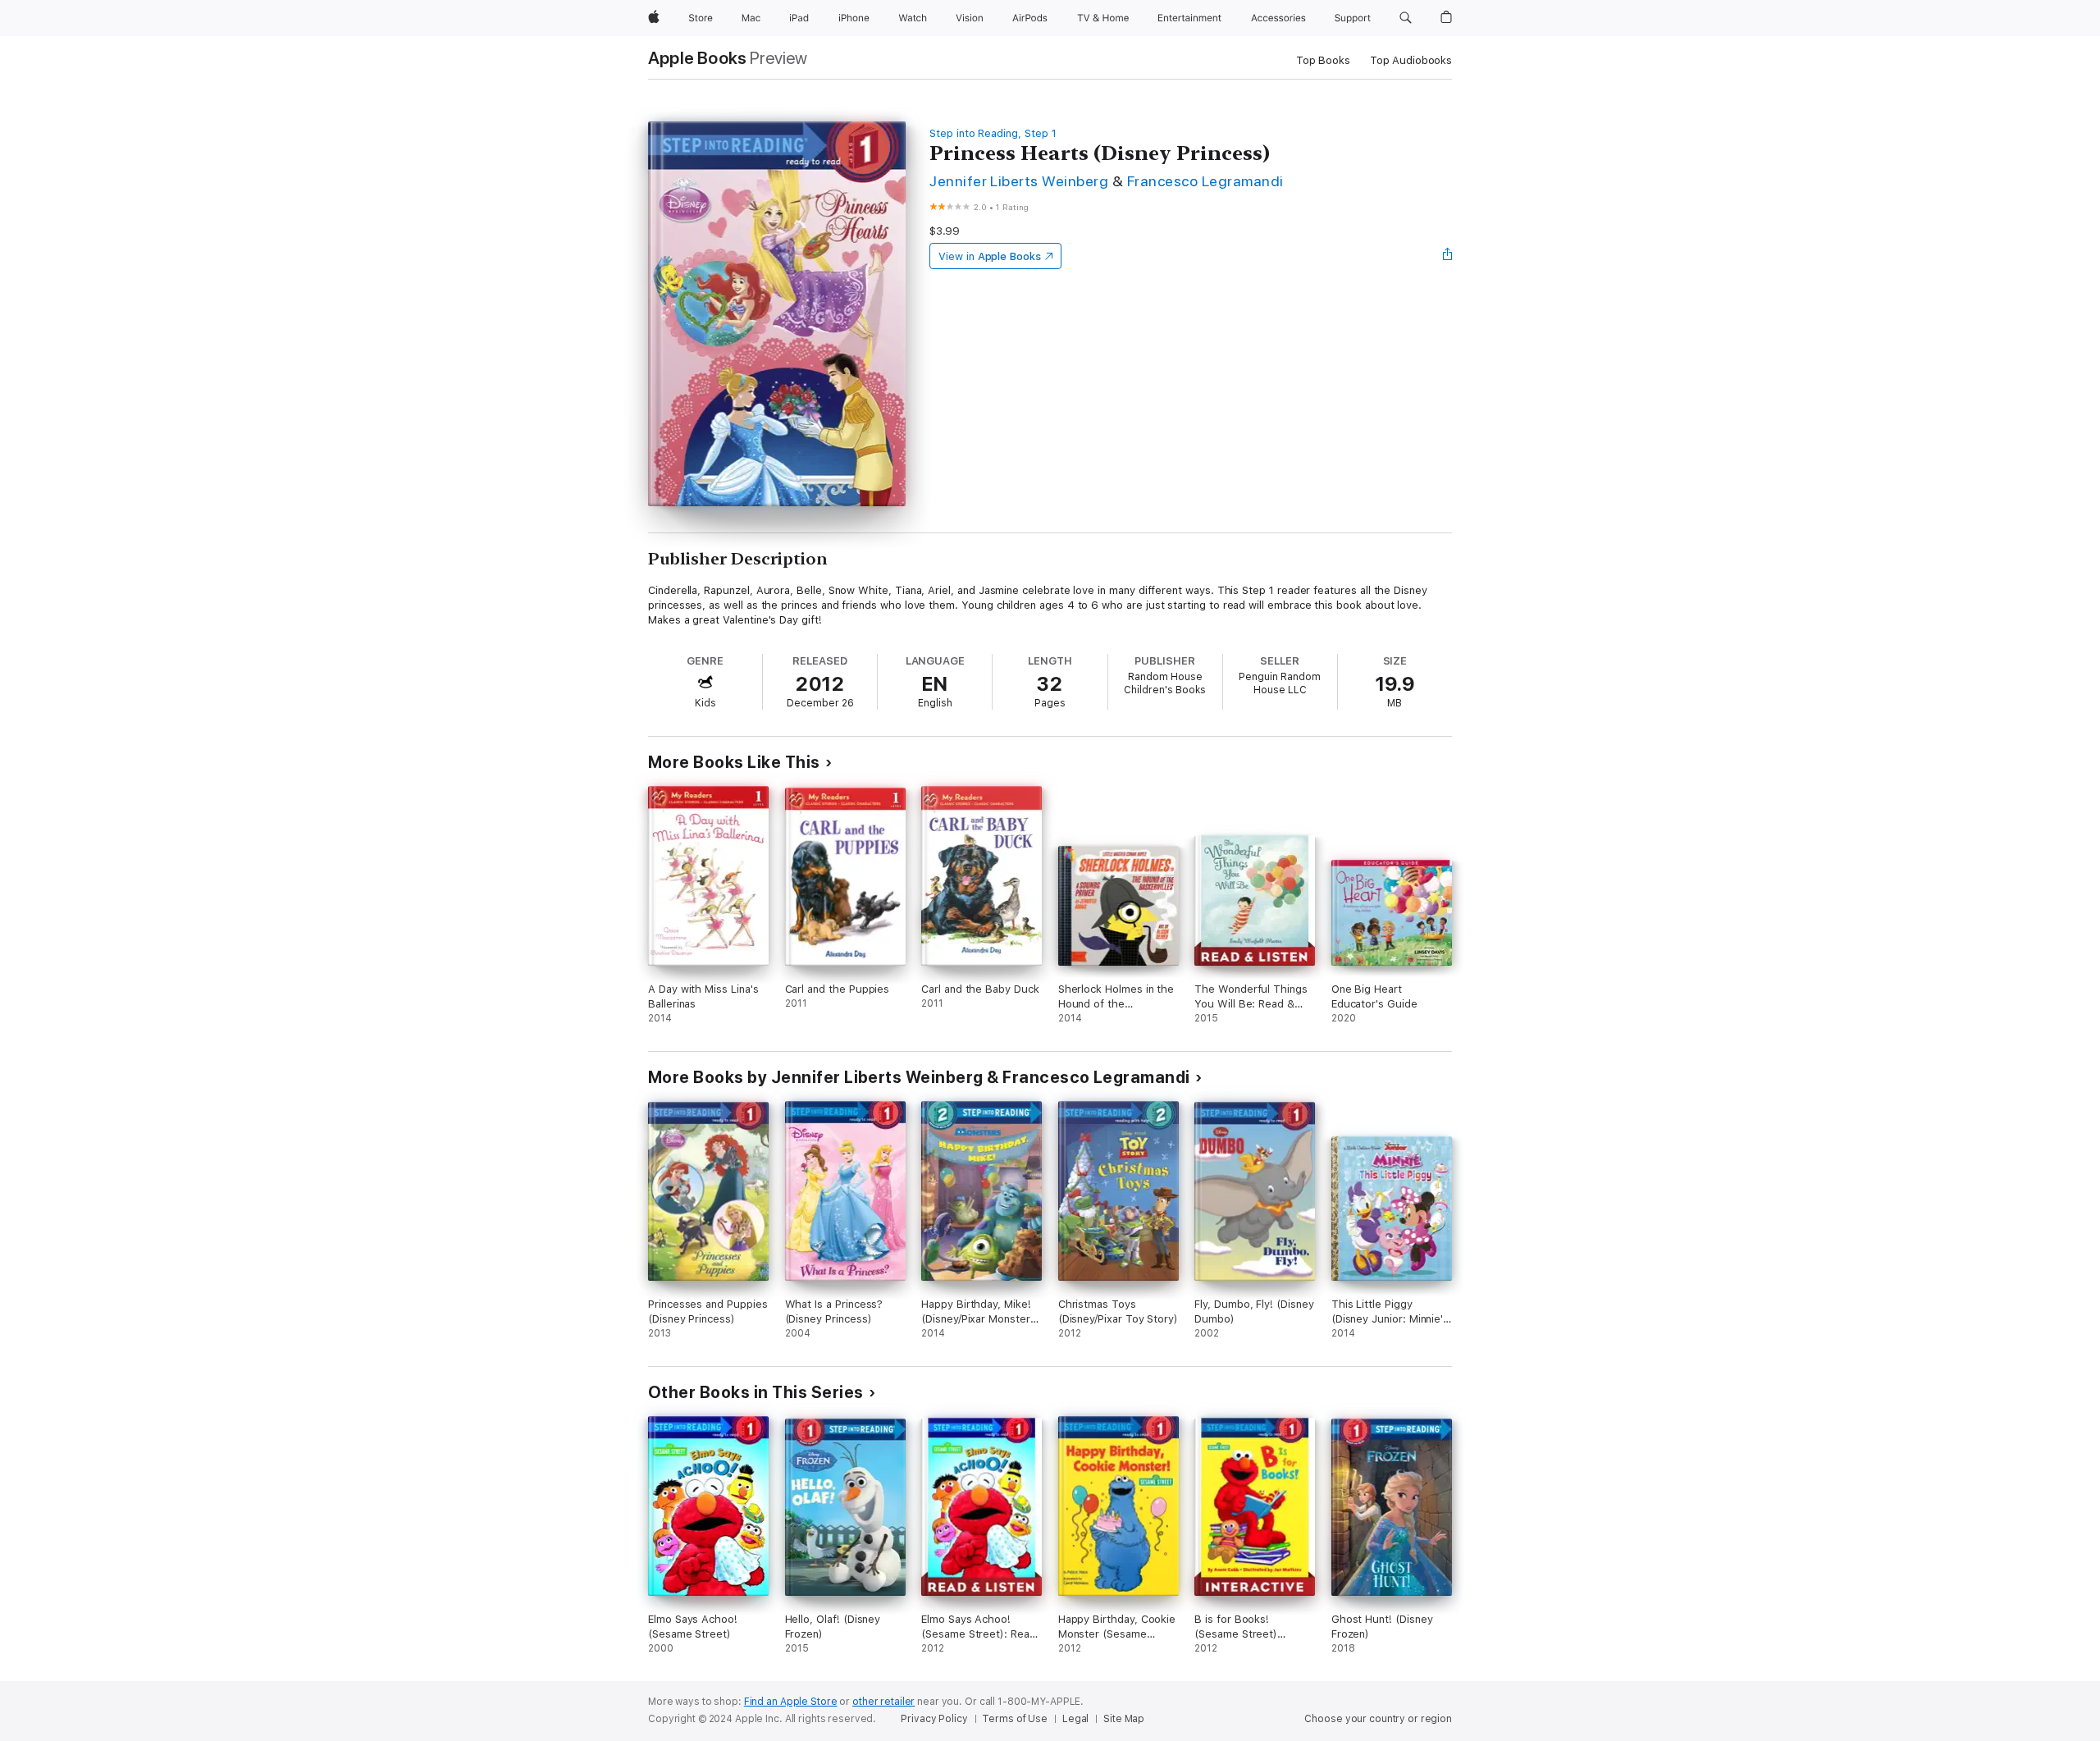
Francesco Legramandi (1205, 181)
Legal (1075, 1719)
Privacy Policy (934, 1719)
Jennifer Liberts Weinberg (1019, 181)
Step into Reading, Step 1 (993, 133)
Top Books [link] (1323, 60)
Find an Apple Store (791, 1702)
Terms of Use (1015, 1719)
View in (990, 256)
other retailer (883, 1702)
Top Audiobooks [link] (1411, 60)
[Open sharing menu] (1448, 256)
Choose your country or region (1378, 1719)
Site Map (1124, 1719)
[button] (1406, 18)
